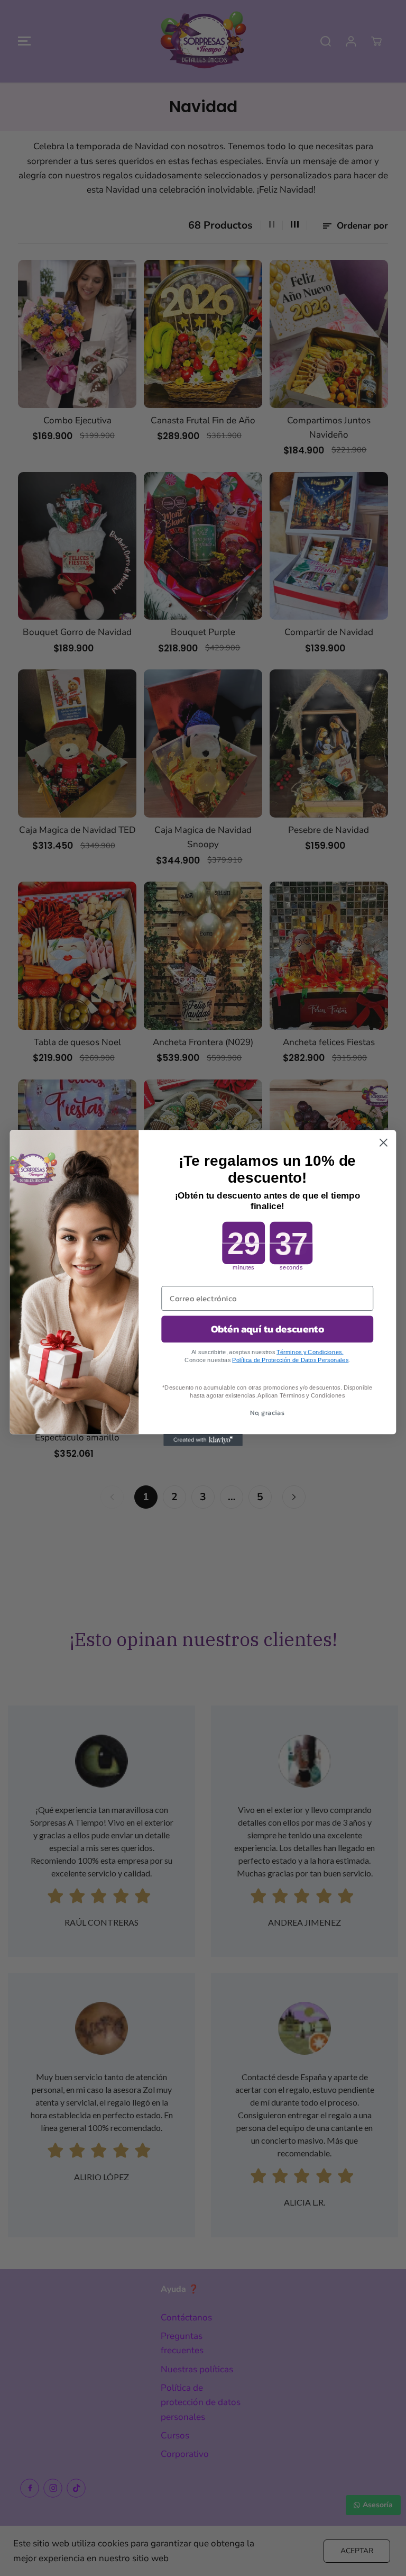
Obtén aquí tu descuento (267, 1329)
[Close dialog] (384, 1143)
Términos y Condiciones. (310, 1352)
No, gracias (267, 1413)
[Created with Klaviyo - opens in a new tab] (203, 1440)
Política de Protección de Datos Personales (290, 1360)
